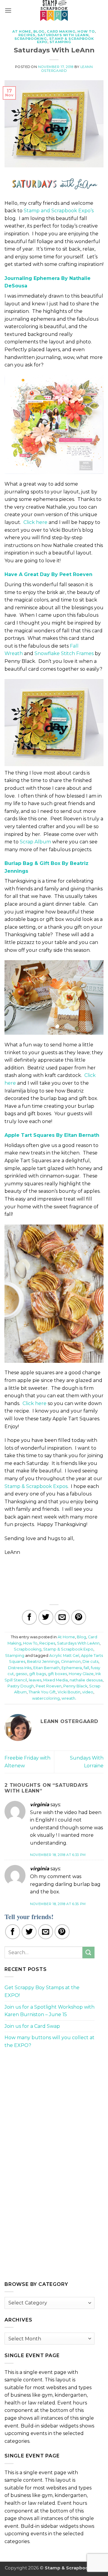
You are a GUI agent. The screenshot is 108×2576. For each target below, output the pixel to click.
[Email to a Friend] (62, 1617)
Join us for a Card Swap (32, 2026)
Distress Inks (20, 1668)
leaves (35, 1680)
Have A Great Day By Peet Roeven (48, 574)
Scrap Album (35, 842)
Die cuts (90, 1661)
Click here (35, 522)
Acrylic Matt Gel (64, 1656)
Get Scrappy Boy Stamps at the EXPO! (42, 1991)
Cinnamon (71, 1661)
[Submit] (88, 1953)
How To (86, 31)
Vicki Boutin (69, 1692)
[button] (8, 10)
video (88, 1692)
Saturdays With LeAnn (63, 35)
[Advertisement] (49, 2096)
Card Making (61, 31)
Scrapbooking (31, 39)
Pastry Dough (21, 1686)
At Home (22, 31)
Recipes (27, 35)
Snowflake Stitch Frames (64, 653)
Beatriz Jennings (43, 1661)
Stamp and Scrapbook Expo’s (59, 211)
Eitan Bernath (46, 1668)
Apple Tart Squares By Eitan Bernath (52, 1135)
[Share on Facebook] (29, 1617)
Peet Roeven (49, 1686)
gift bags (37, 1674)
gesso (21, 1674)
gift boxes (57, 1674)
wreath (68, 1698)
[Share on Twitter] (46, 1617)
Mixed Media (55, 1680)
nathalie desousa (86, 1680)
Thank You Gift (42, 1692)
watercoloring (46, 1698)
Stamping (60, 42)
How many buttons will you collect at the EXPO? (49, 2041)
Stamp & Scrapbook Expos (36, 1486)
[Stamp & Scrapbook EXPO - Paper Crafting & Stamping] (54, 10)
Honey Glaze (81, 1674)
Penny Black (75, 1686)
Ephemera (72, 1668)
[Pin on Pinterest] (79, 1617)
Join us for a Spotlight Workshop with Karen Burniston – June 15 (49, 2011)
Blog (39, 31)
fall (86, 1668)
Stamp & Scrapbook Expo (68, 1649)
